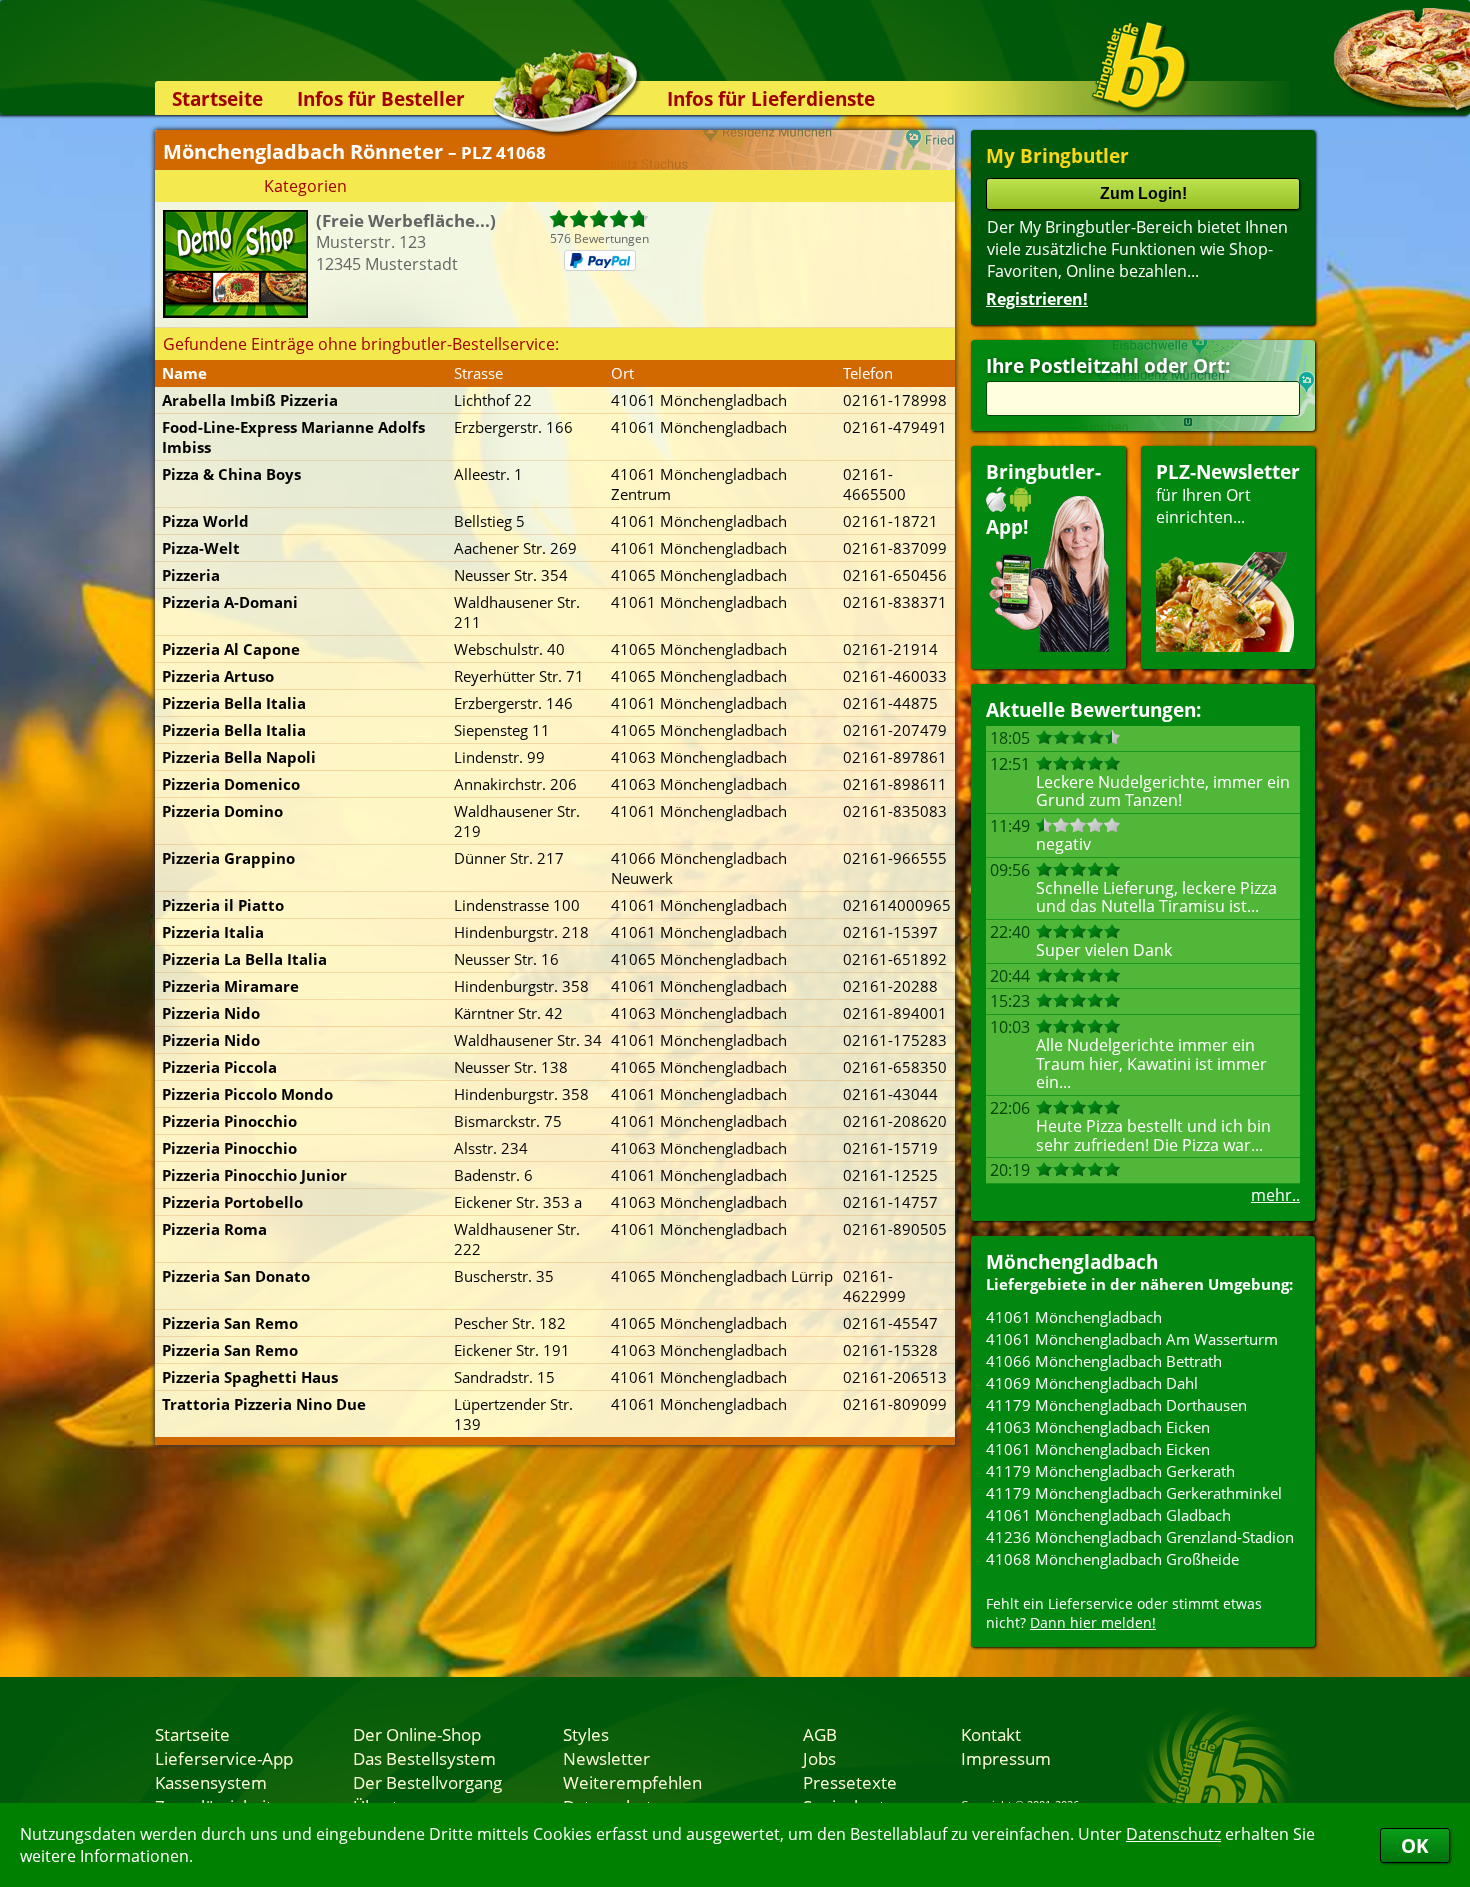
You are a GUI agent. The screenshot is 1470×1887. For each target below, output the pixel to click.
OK (1415, 1845)
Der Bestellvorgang (427, 1782)
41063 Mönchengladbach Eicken (1098, 1427)
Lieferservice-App (224, 1758)
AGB (820, 1734)
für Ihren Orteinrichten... (1228, 493)
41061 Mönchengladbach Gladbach (1108, 1515)
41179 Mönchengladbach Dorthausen (1116, 1405)
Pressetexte (850, 1782)
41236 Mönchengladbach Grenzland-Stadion (1140, 1537)
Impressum (1006, 1758)
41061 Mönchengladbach (1074, 1317)
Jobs (819, 1758)
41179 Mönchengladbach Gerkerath (1110, 1471)
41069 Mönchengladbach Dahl (1092, 1383)
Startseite (217, 98)
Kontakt (991, 1734)
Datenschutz (1173, 1834)
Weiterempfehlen (632, 1782)
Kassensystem (211, 1782)
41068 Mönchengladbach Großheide (1112, 1559)
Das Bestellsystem (424, 1758)
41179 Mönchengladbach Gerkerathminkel (1134, 1493)
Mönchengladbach (1072, 1261)
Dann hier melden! (1093, 1622)
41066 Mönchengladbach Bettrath (1104, 1361)
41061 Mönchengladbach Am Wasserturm (1132, 1339)
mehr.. (1275, 1195)
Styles (586, 1734)
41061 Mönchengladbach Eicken (1098, 1449)
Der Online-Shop (417, 1734)
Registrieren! (1037, 299)
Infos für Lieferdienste (771, 98)
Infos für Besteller (381, 98)
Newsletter (606, 1758)
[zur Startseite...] (1139, 66)
